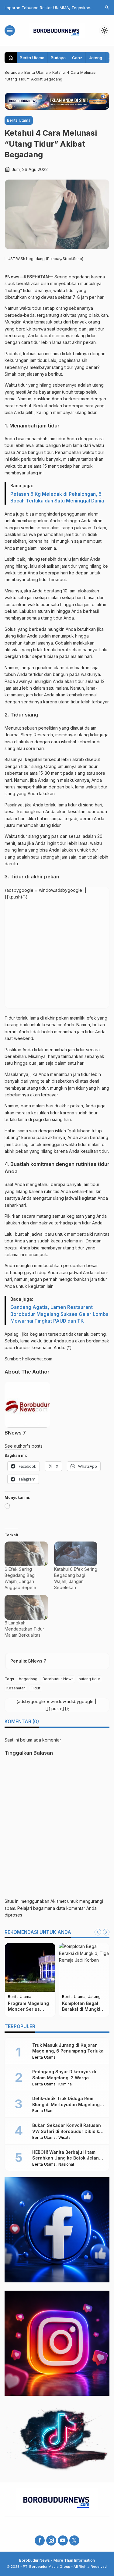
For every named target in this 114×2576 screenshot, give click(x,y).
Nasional (66, 2165)
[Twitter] (74, 2540)
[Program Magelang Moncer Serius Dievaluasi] (30, 1967)
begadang (28, 1679)
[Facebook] (40, 2540)
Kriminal (66, 2084)
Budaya (58, 58)
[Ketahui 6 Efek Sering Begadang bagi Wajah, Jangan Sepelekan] (76, 1554)
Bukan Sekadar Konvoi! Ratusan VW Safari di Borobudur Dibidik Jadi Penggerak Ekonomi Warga (67, 2131)
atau (64, 1272)
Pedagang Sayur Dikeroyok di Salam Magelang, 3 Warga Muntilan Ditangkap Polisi (64, 2078)
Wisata (64, 2138)
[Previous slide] (98, 1932)
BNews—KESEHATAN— (29, 277)
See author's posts (24, 1446)
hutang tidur (90, 1679)
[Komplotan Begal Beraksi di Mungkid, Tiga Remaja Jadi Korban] (84, 1967)
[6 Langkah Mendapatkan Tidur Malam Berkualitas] (26, 1607)
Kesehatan (16, 1688)
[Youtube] (63, 2540)
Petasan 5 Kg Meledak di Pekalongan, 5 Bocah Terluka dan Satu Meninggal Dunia (57, 497)
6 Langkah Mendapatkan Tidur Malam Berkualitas (24, 1629)
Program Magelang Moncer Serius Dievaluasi (28, 2009)
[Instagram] (51, 2540)
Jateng (95, 58)
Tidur (36, 1688)
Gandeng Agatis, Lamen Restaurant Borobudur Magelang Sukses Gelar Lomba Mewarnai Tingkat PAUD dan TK (59, 1314)
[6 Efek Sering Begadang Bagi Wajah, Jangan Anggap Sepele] (26, 1554)
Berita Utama (32, 58)
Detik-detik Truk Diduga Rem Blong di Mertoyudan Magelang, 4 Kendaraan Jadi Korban (67, 2104)
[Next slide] (106, 1932)
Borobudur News (58, 1679)
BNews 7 (15, 1433)
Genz (77, 58)
